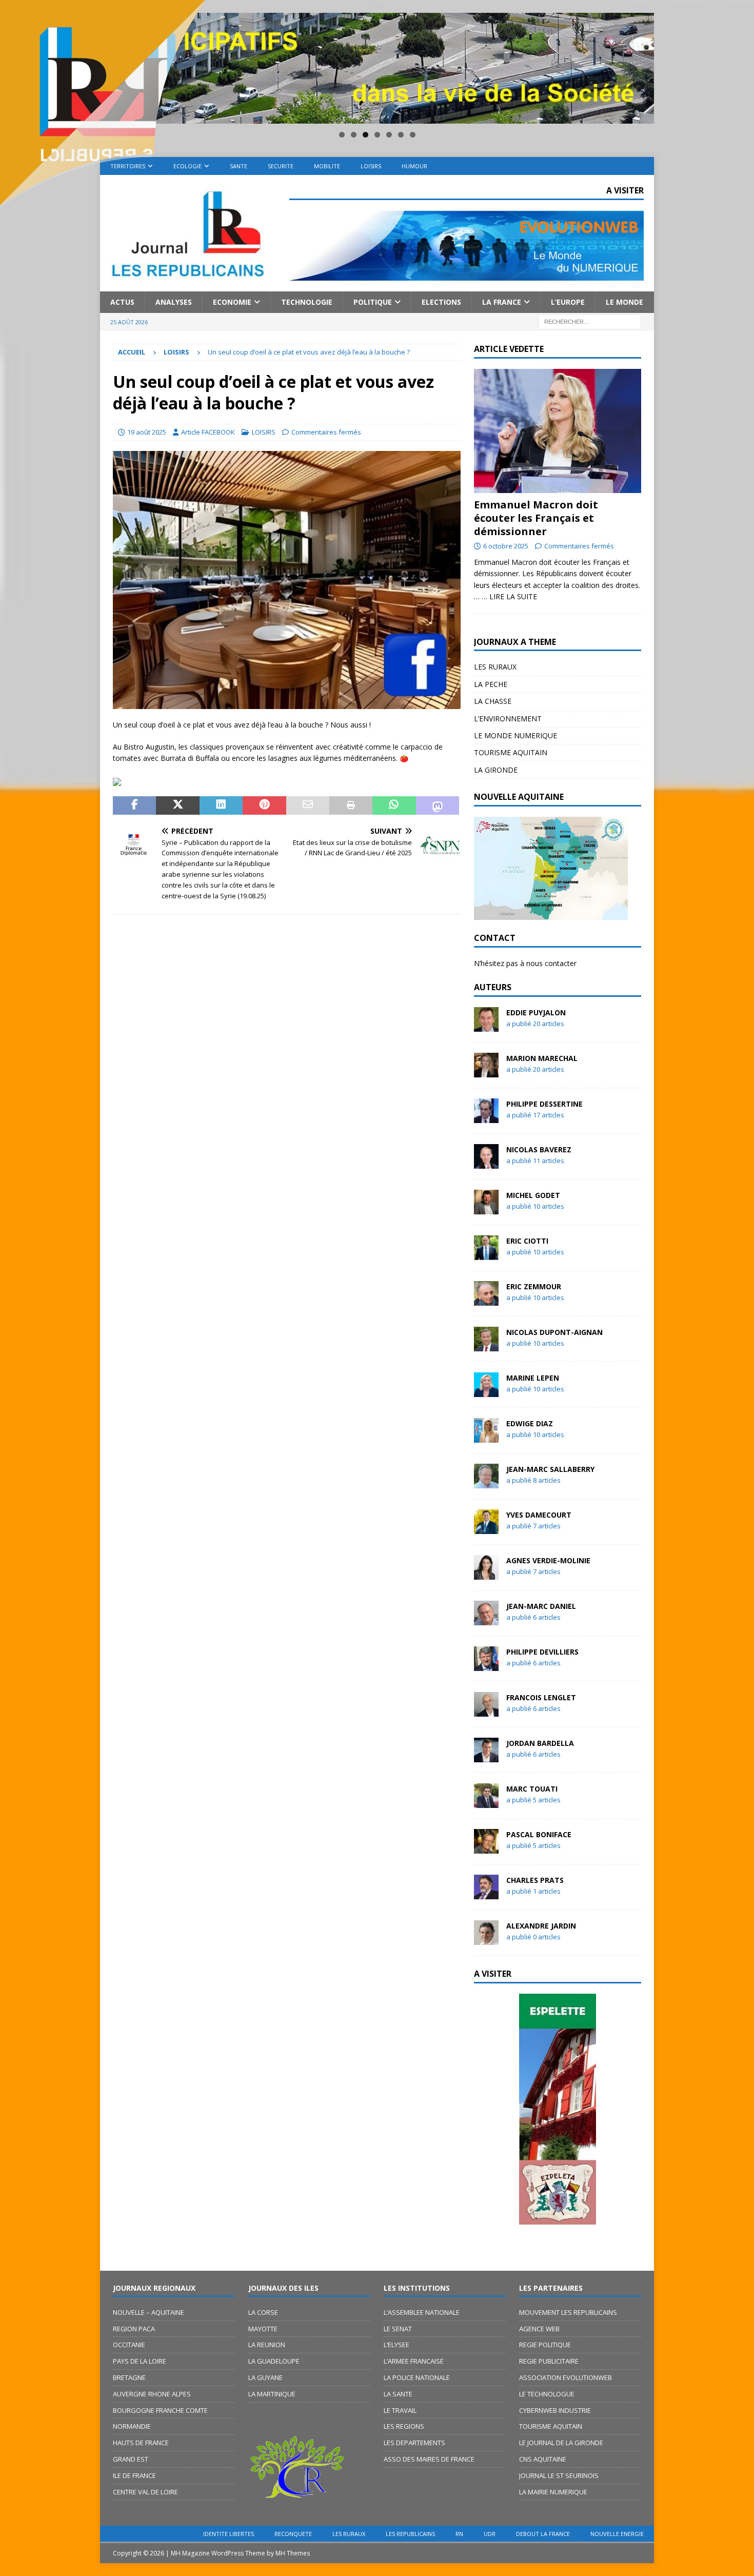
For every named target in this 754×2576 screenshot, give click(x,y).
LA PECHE (491, 684)
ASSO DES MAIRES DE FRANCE (429, 2459)
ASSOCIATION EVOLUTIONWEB (565, 2377)
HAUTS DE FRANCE (141, 2443)
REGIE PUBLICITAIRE (549, 2361)
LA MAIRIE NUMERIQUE (553, 2492)
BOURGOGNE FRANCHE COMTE (160, 2410)
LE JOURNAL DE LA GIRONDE (561, 2443)
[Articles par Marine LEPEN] (486, 1391)
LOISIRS (371, 166)
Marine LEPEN (533, 1378)
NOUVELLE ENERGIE (617, 2534)
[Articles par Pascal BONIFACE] (486, 1847)
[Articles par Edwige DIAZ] (486, 1436)
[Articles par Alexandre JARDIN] (486, 1939)
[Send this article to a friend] (308, 805)
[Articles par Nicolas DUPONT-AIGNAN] (486, 1345)
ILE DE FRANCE (134, 2475)
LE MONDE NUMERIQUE (515, 735)
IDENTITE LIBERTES (229, 2534)
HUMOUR (414, 166)
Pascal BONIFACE (539, 1834)
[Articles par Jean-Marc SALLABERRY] (486, 1482)
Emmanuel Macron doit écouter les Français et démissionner (536, 518)
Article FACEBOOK (208, 432)
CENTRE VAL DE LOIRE (145, 2492)
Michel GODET (533, 1195)
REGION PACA (134, 2329)
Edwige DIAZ (530, 1423)
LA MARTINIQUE (272, 2394)
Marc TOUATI (532, 1789)
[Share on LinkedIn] (221, 805)
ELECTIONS (441, 302)
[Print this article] (351, 805)
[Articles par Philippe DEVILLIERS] (486, 1665)
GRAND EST (131, 2459)
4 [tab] (377, 135)
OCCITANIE (129, 2345)
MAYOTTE (263, 2329)
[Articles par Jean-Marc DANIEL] (486, 1619)
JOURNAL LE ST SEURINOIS (559, 2475)
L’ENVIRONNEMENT (508, 719)
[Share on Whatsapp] (394, 805)
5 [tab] (389, 135)
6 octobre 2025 (506, 546)
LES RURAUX (495, 667)
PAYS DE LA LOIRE (140, 2361)
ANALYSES (174, 302)
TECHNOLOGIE (307, 302)
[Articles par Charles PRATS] (486, 1893)
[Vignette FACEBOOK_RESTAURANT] (287, 703)
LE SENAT (398, 2329)
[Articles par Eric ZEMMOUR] (486, 1299)
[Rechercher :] (590, 321)
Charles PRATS (535, 1880)
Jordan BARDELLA (540, 1743)
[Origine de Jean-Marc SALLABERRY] (558, 2109)
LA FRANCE (502, 302)
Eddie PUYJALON (536, 1012)
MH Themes (293, 2553)
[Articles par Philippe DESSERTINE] (486, 1117)
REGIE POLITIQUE (545, 2345)
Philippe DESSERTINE (544, 1104)
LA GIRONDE (496, 770)
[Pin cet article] (264, 805)
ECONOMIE (232, 302)
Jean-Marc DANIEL (541, 1606)
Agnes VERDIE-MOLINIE (548, 1560)
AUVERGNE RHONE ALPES (152, 2394)
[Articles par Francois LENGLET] (486, 1710)
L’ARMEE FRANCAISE (414, 2361)
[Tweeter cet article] (177, 805)
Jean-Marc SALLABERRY (550, 1469)
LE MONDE (624, 302)
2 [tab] (354, 135)
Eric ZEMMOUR (534, 1286)
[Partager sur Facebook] (134, 805)
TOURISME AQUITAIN (511, 752)
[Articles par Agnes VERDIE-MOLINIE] (486, 1573)
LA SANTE (398, 2394)
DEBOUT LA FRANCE (543, 2534)
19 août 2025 (147, 432)
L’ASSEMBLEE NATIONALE (422, 2312)
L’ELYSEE (396, 2345)
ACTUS (122, 302)
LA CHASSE (493, 701)
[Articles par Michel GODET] (486, 1208)
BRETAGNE (129, 2377)
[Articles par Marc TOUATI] (486, 1802)
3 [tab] (365, 135)
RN (459, 2534)
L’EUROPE (568, 302)
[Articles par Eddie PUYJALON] (486, 1025)
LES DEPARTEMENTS (414, 2443)
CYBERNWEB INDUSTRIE (555, 2410)
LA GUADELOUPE (274, 2361)
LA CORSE (263, 2312)
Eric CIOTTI (527, 1241)
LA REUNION (267, 2345)
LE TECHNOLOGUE (547, 2394)
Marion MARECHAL (542, 1058)
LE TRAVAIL (400, 2410)
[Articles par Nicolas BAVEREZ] (486, 1162)
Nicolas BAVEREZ (539, 1149)
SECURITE (281, 166)
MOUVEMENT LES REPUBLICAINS (568, 2312)
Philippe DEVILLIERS (542, 1652)
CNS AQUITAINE (543, 2459)
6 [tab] (401, 135)
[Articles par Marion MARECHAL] (486, 1071)
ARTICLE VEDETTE (509, 349)
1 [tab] (342, 135)
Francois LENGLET (541, 1697)
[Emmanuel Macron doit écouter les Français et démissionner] (558, 431)
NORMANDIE (132, 2426)
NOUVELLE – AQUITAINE (148, 2312)
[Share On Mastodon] (438, 805)
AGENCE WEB (539, 2329)
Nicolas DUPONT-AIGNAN (554, 1332)
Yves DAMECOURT (539, 1515)
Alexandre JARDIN (541, 1926)
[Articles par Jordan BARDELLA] (486, 1756)
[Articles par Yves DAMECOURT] (486, 1528)
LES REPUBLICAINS (410, 2534)
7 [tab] (413, 135)
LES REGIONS (404, 2426)
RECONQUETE (293, 2534)
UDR (490, 2534)
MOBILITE (327, 166)
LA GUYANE (265, 2377)
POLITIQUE (373, 302)
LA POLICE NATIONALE (417, 2377)
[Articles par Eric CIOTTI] (486, 1254)
